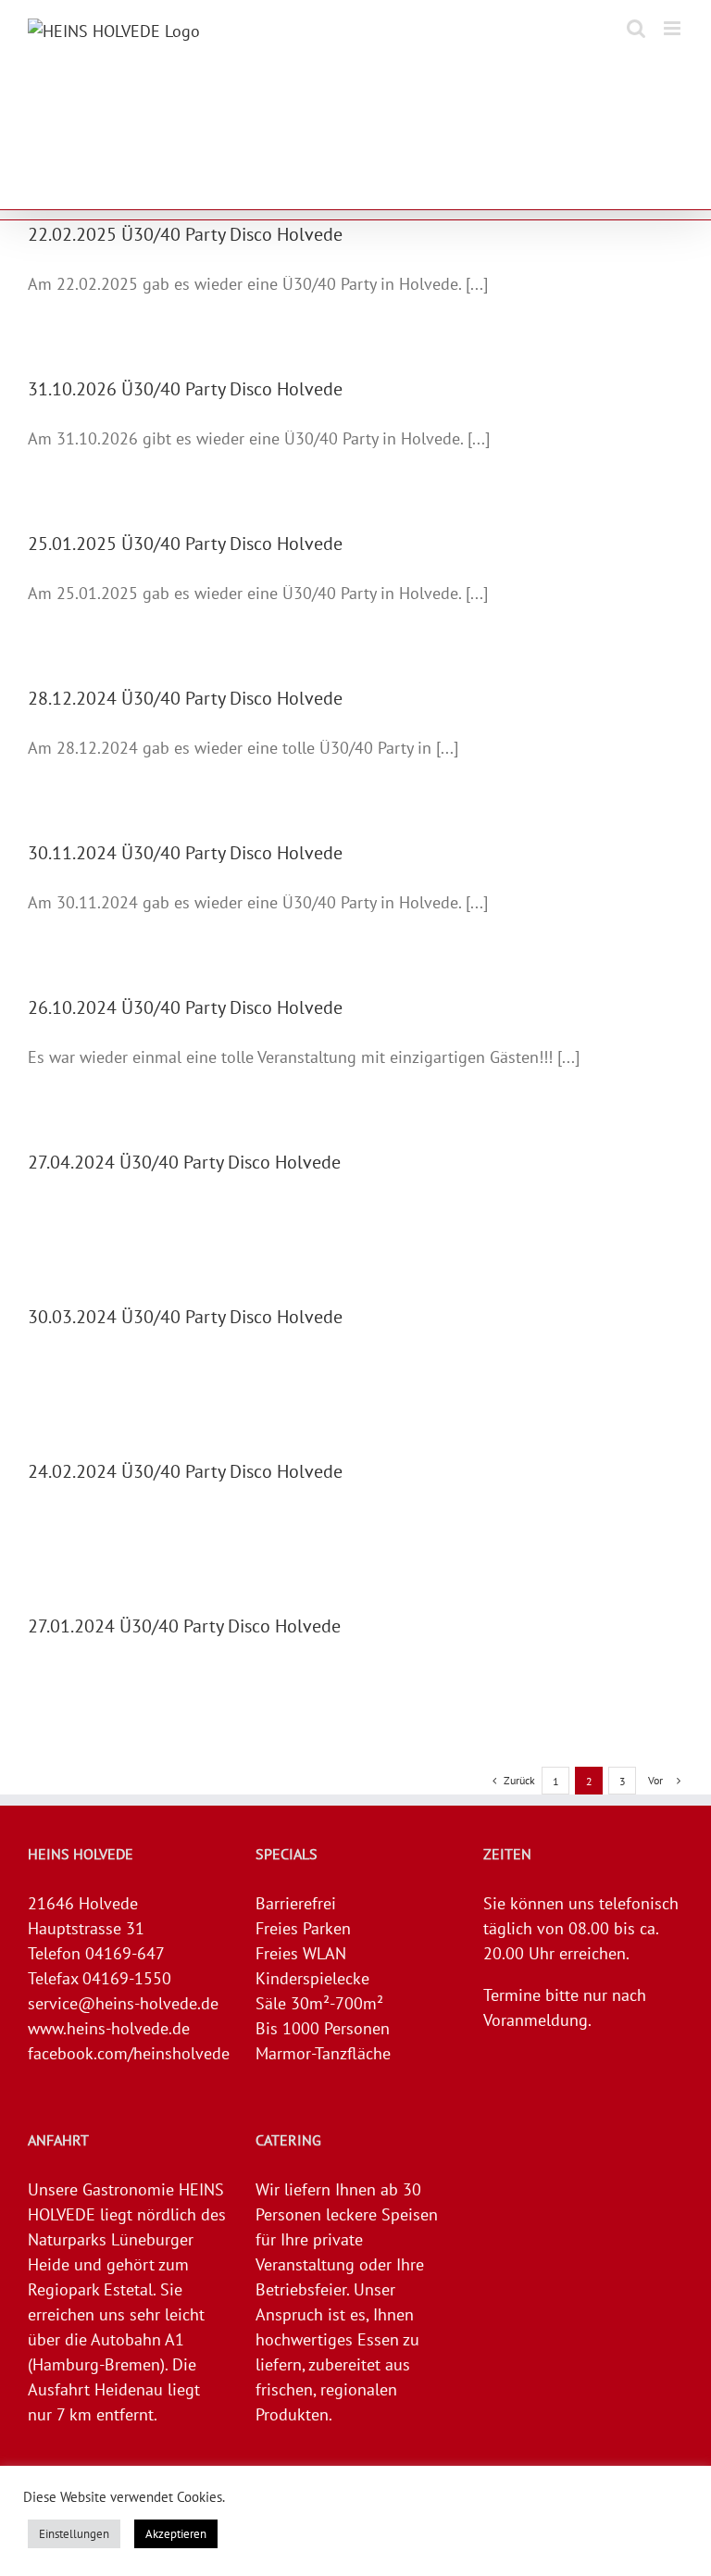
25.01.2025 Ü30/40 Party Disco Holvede (185, 544)
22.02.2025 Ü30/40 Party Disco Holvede (185, 234)
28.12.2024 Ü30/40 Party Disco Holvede (185, 698)
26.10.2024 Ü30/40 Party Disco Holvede (185, 1007)
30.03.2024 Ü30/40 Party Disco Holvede (185, 1317)
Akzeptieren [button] (176, 2534)
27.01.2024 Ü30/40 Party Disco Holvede (184, 1626)
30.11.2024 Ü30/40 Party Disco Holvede (185, 853)
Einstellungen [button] (74, 2534)
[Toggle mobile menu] (674, 28)
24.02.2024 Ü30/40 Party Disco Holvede (185, 1471)
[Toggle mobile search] (636, 28)
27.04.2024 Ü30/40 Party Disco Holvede (184, 1162)
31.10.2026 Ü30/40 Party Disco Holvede (185, 389)
